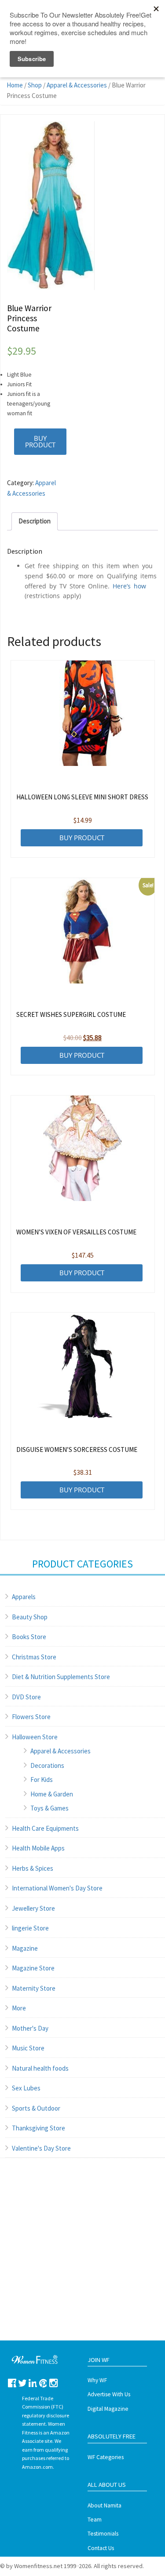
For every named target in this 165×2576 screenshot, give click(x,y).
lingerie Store (30, 1928)
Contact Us (101, 2548)
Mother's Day (30, 2028)
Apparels (24, 1597)
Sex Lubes (26, 2088)
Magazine (25, 1948)
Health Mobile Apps (38, 1848)
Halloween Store (35, 1737)
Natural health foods (40, 2068)
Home (15, 85)
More (19, 2008)
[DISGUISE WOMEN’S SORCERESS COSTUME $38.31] (83, 1365)
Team (95, 2520)
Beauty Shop (30, 1617)
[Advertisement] (82, 2258)
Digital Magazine (108, 2409)
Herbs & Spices (33, 1868)
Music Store (28, 2048)
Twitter (23, 2383)
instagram (53, 2383)
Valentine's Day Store (41, 2148)
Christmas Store (34, 1657)
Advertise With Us (109, 2394)
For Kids (42, 1780)
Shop (35, 85)
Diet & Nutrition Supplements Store (61, 1677)
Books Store (29, 1637)
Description (35, 521)
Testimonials (103, 2534)
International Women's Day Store (57, 1888)
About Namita (104, 2505)
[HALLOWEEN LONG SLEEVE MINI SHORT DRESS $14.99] (83, 713)
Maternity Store (34, 1988)
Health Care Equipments (45, 1828)
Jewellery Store (33, 1908)
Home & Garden (52, 1794)
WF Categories (106, 2457)
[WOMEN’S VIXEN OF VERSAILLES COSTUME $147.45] (83, 1148)
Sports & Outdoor (36, 2108)
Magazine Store (33, 1968)
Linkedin (33, 2383)
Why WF (97, 2380)
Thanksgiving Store (38, 2128)
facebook (12, 2383)
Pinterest (43, 2383)
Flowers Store (31, 1717)
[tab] (35, 521)
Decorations (47, 1765)
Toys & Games (49, 1808)
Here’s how (129, 586)
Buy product (40, 441)
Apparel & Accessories (77, 85)
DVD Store (26, 1697)
